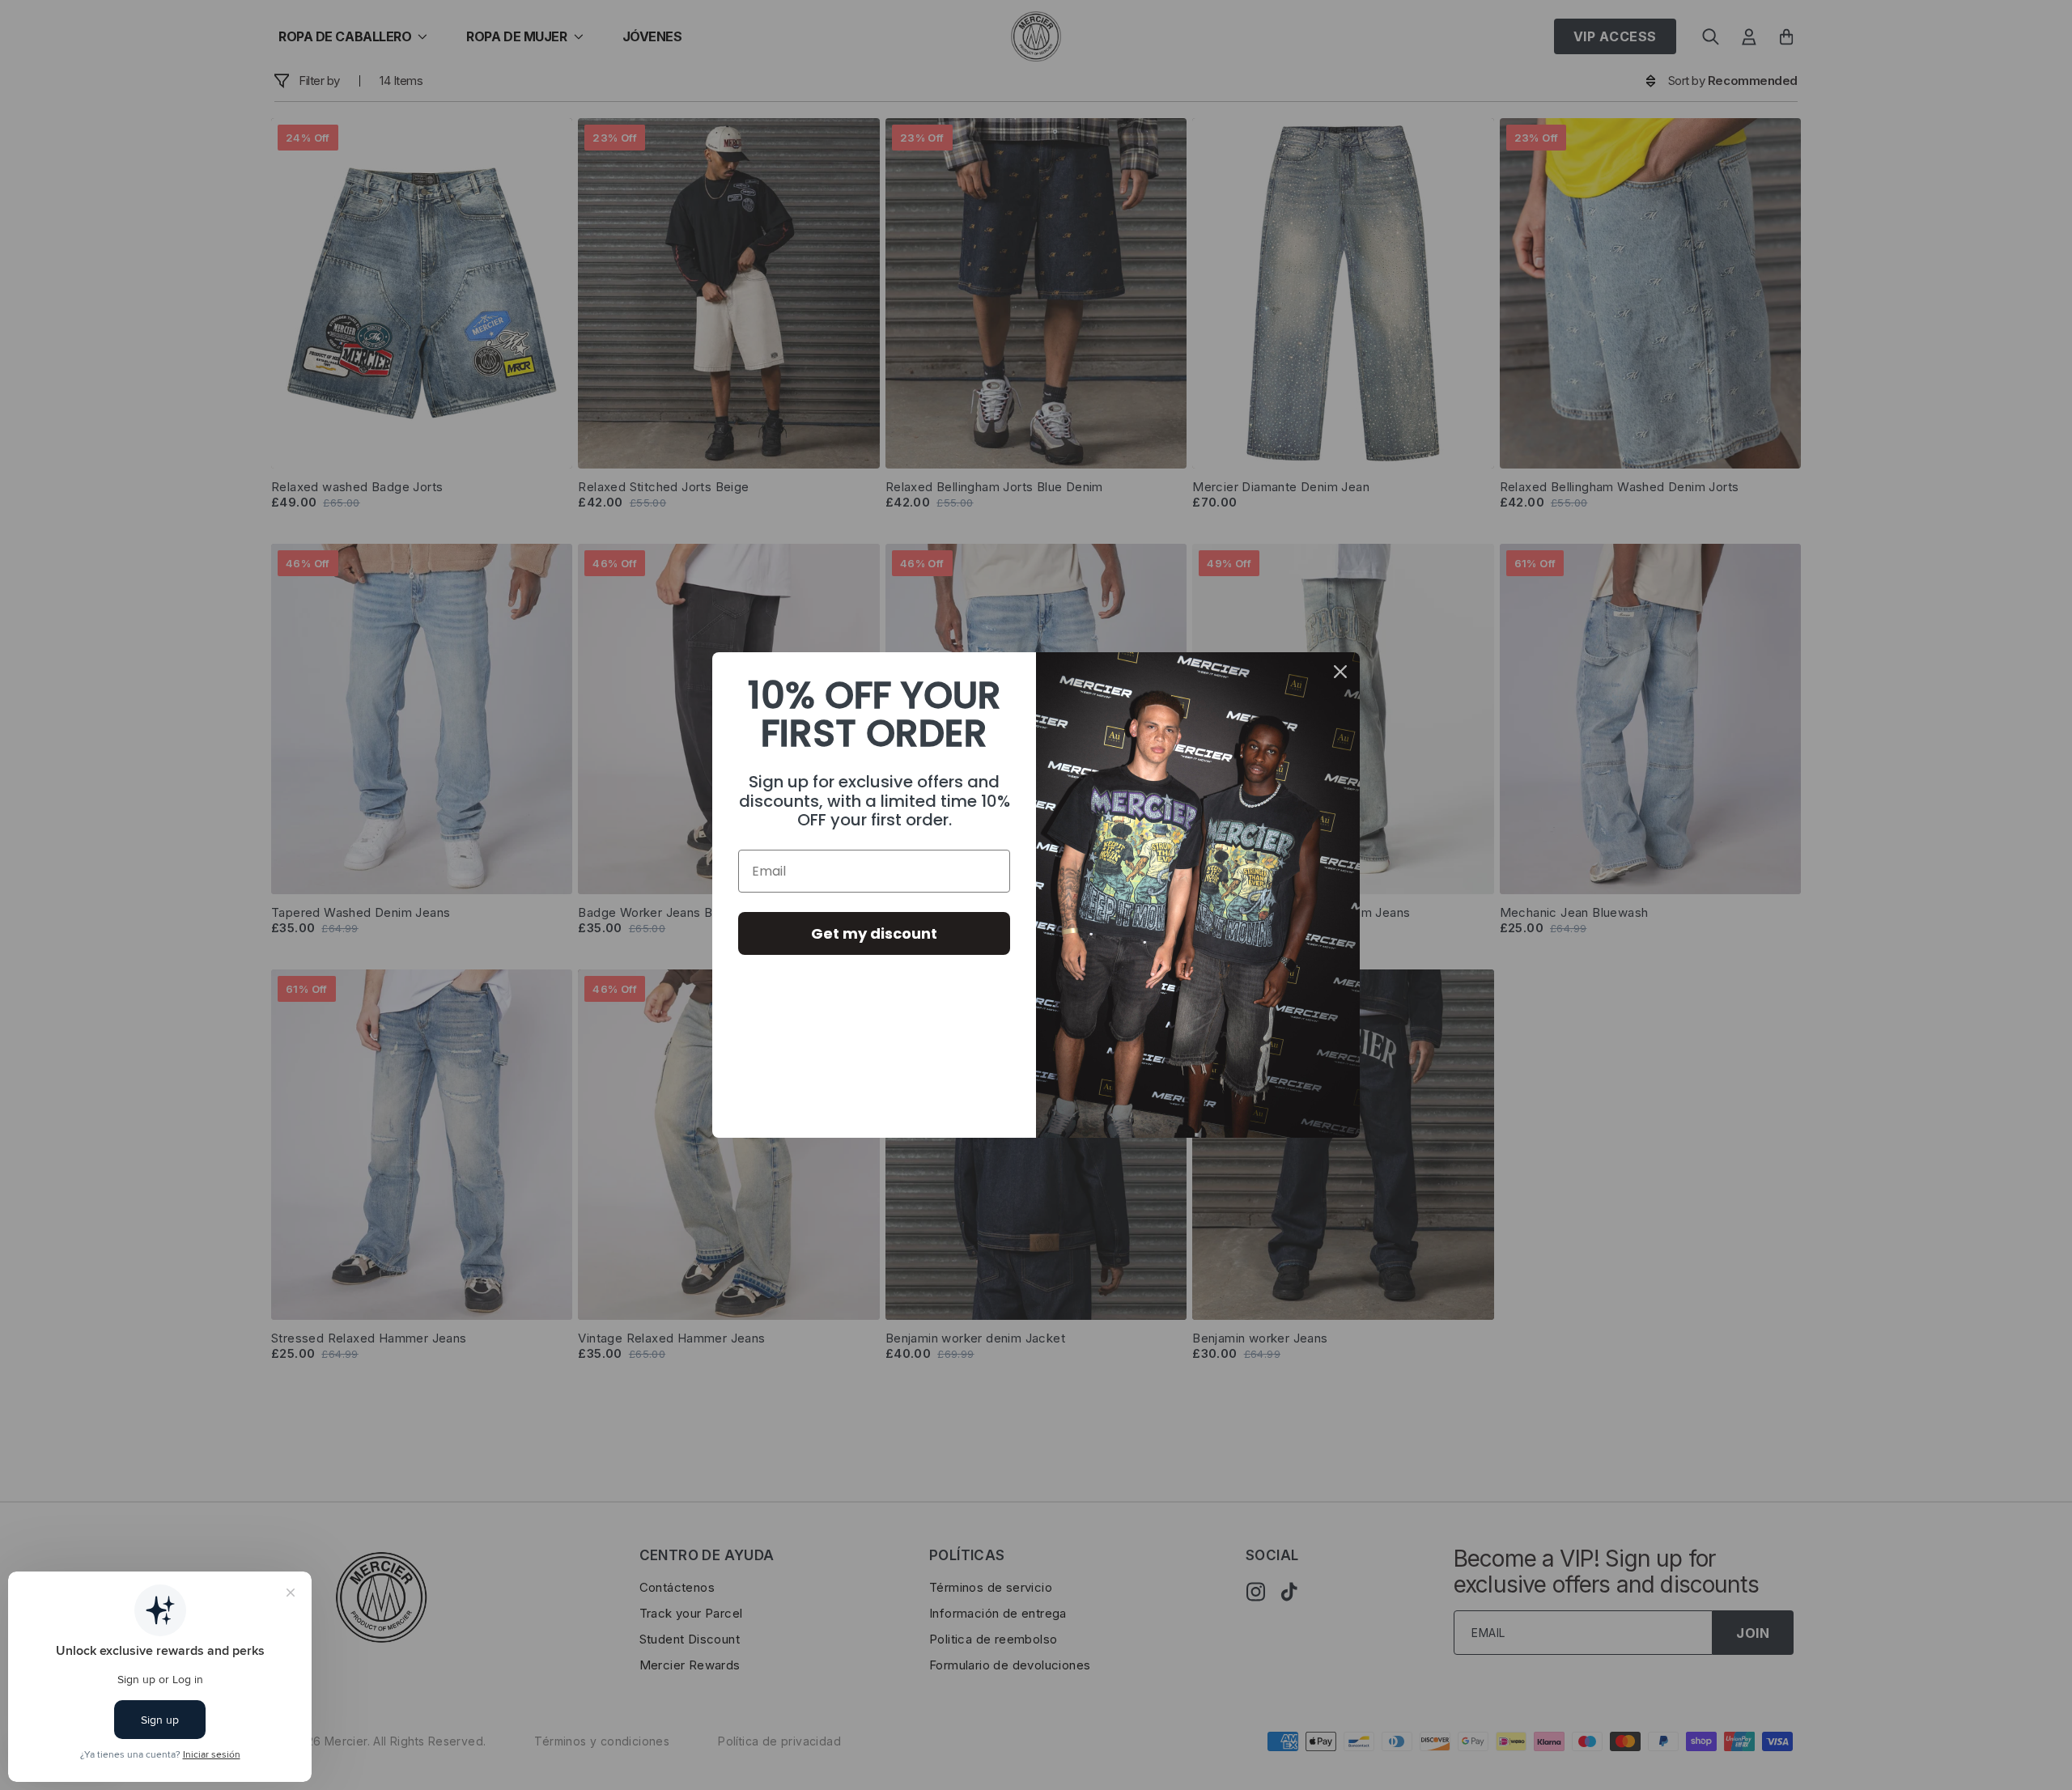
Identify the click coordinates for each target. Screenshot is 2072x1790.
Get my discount (874, 933)
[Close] (1340, 672)
